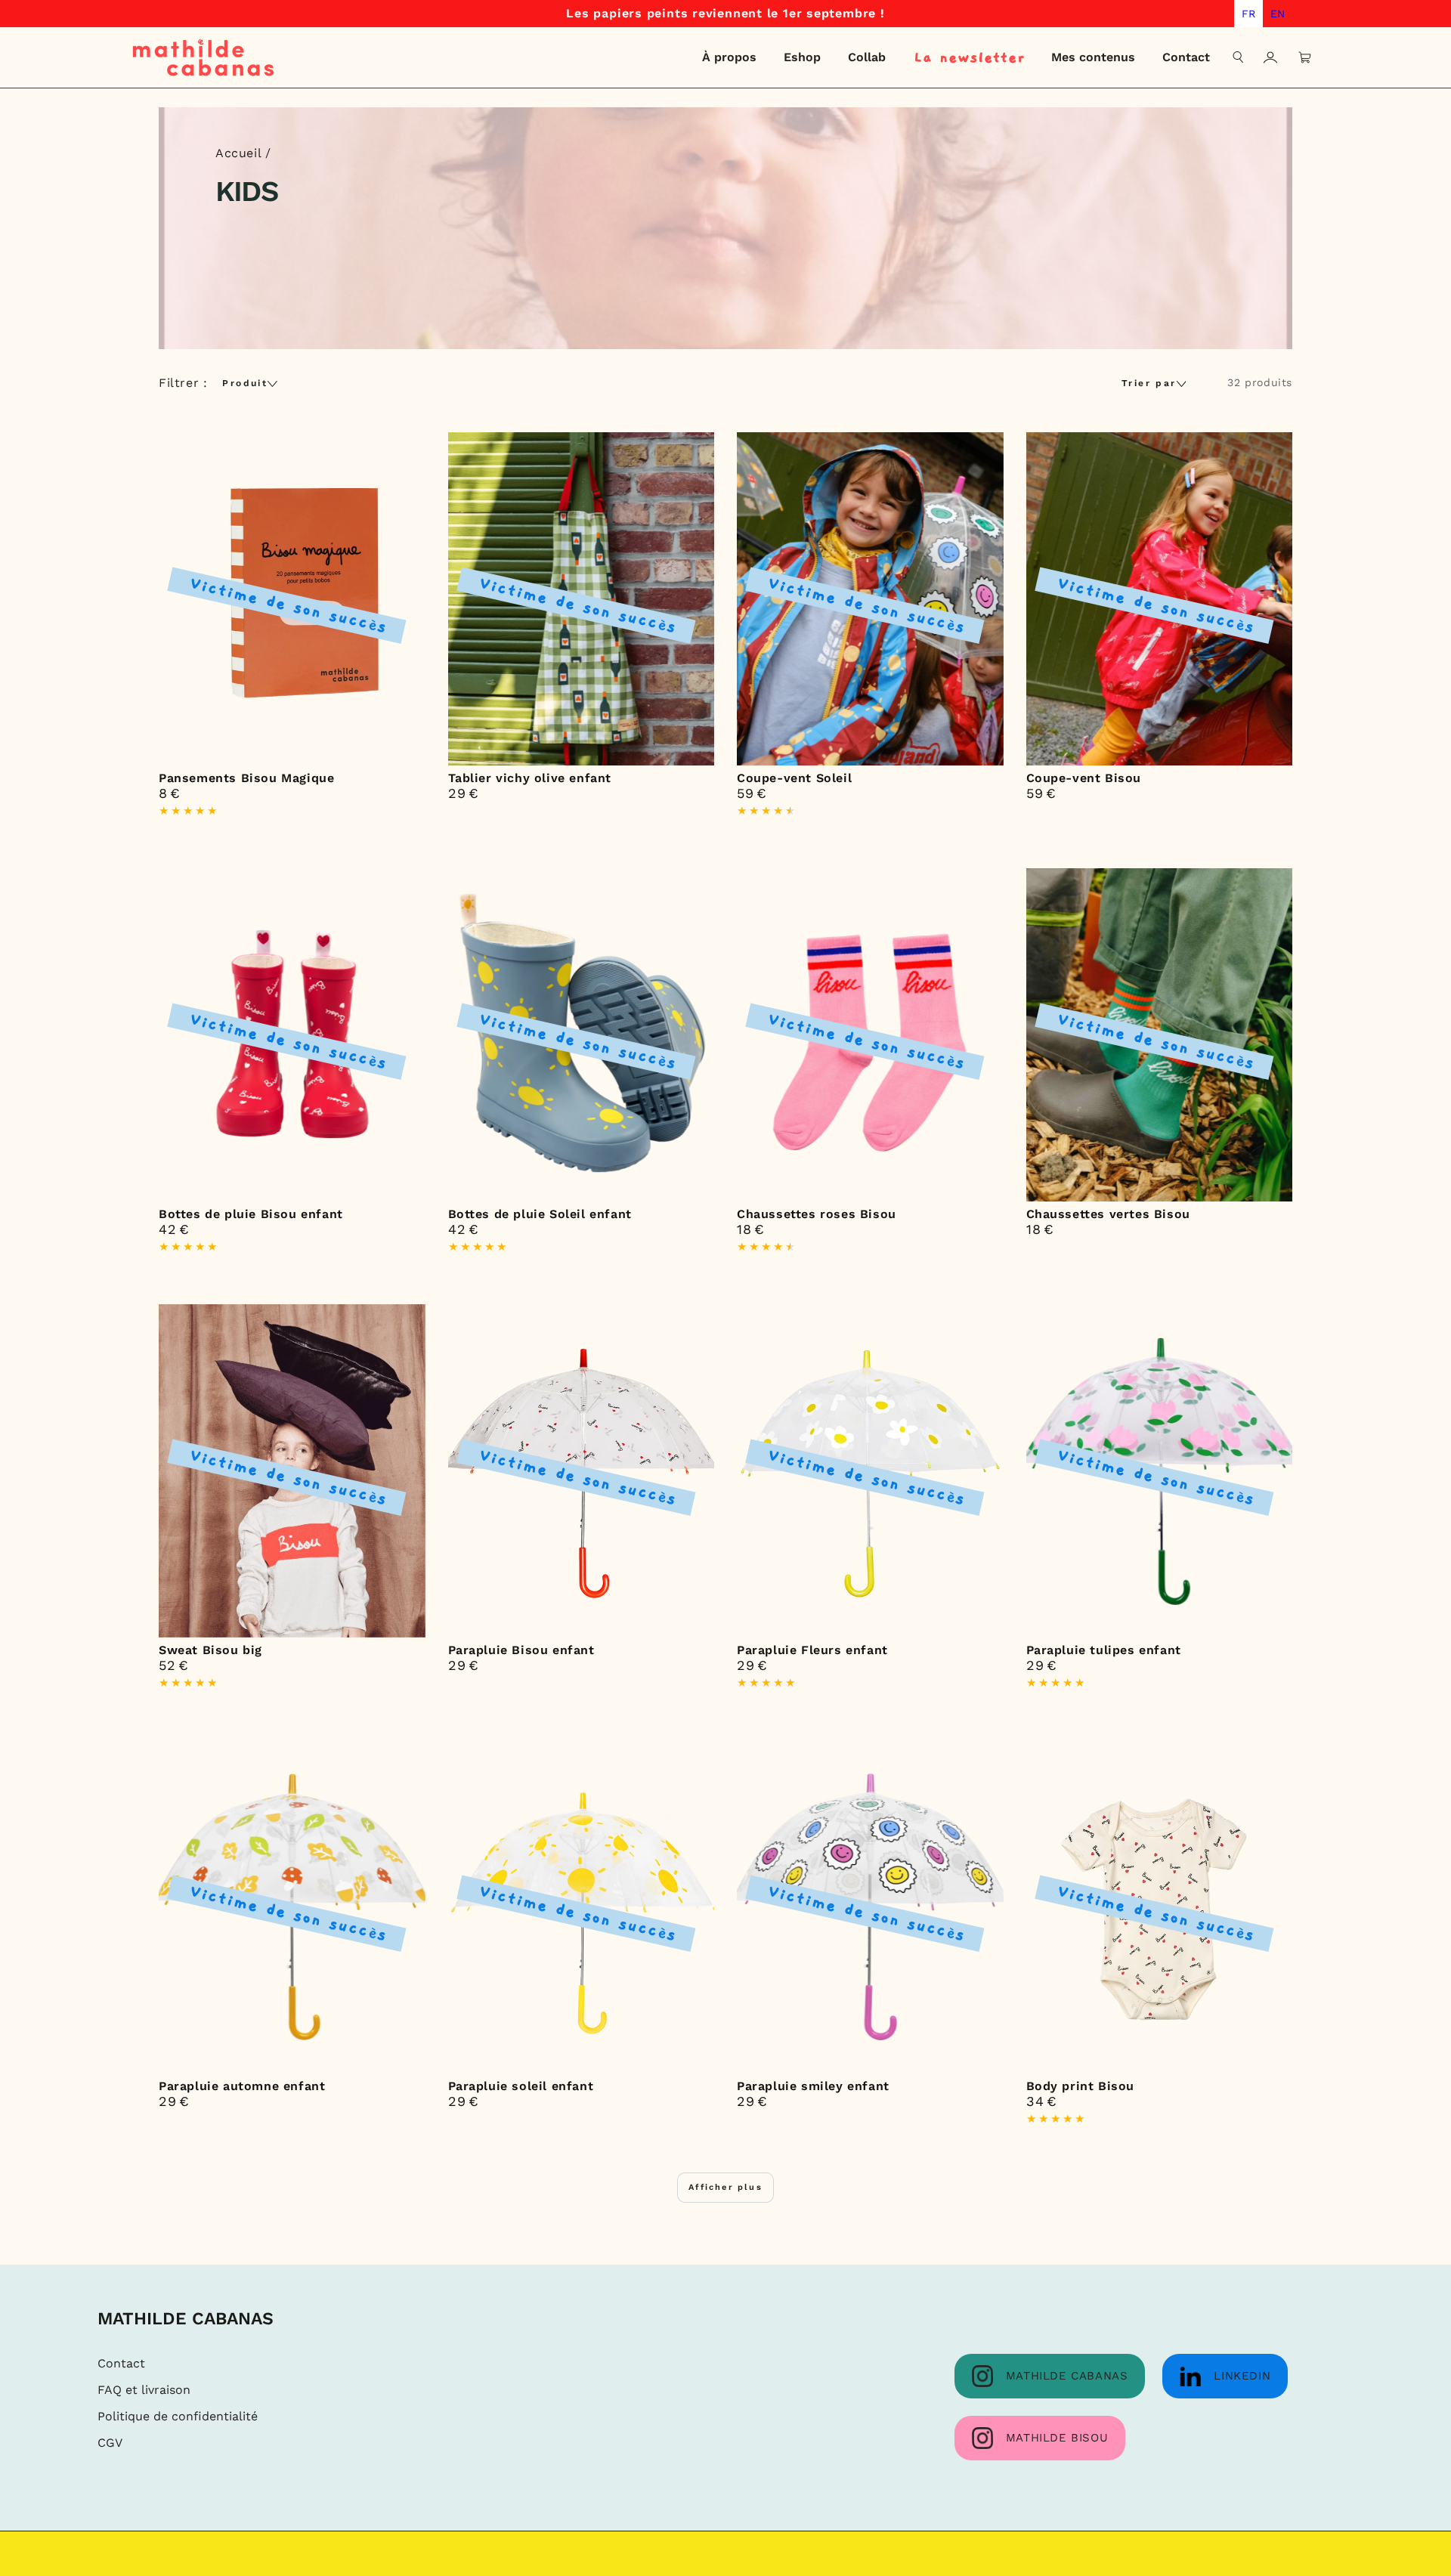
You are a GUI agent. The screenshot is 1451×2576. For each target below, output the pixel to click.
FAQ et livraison (144, 2390)
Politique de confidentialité (178, 2416)
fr (1248, 14)
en (1278, 14)
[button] (1239, 57)
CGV (110, 2443)
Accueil (238, 153)
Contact (121, 2363)
